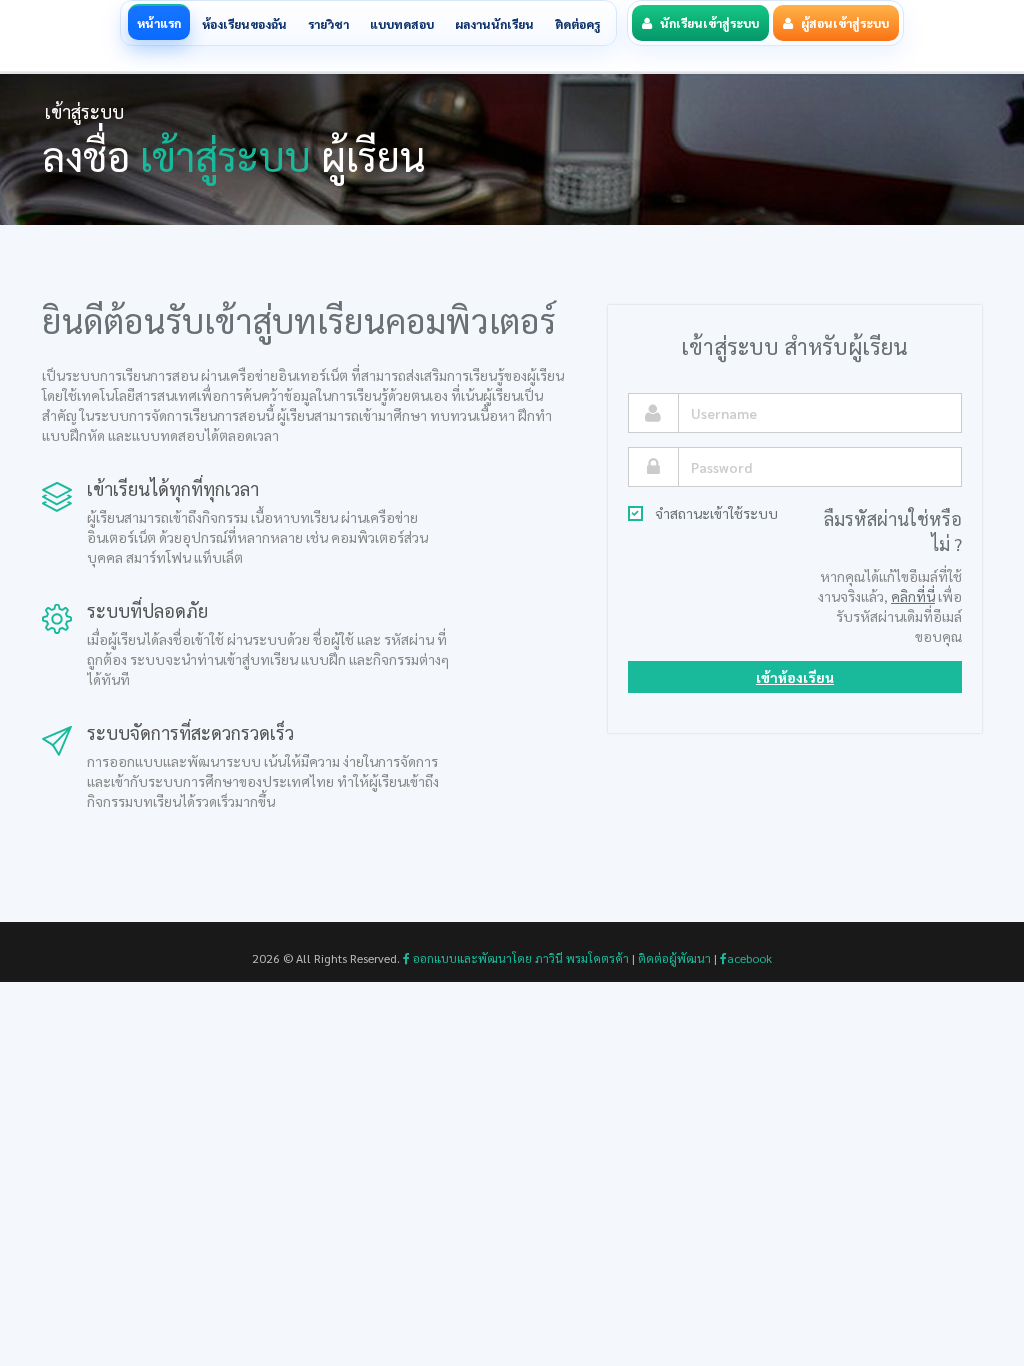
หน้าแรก (159, 23)
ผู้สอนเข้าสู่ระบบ (845, 23)
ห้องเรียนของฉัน (244, 24)
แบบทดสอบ (402, 24)
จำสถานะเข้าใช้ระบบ (716, 513)
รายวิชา (328, 24)
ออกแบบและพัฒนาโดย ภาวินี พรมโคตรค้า (519, 958)
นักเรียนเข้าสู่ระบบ (709, 23)
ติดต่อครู (577, 24)
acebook (749, 958)
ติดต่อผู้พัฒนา (674, 958)
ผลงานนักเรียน (494, 24)
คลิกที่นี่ (913, 596)
